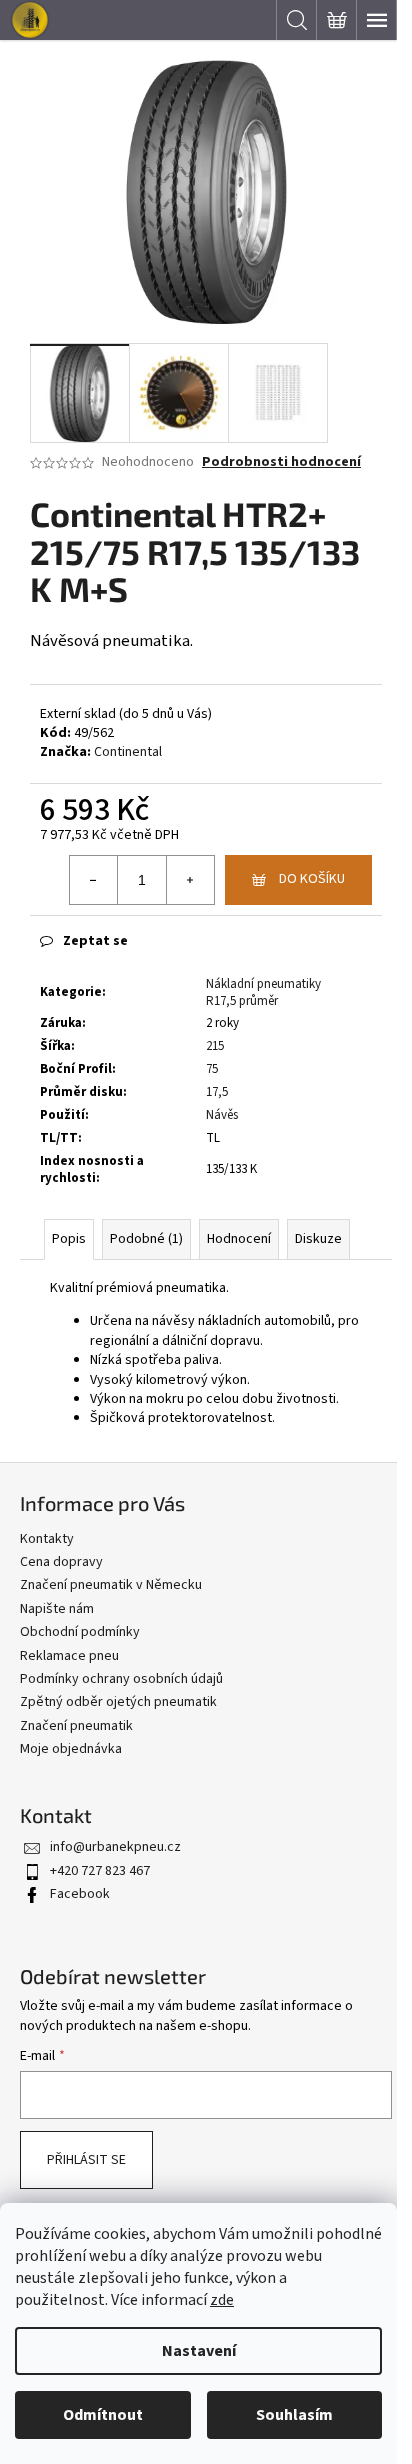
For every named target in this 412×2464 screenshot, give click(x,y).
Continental (128, 752)
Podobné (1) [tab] (146, 1239)
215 (215, 1046)
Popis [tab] (69, 1239)
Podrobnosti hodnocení (281, 462)
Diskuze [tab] (318, 1239)
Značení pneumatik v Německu (111, 1585)
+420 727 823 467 (100, 1871)
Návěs (222, 1115)
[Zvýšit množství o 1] (190, 880)
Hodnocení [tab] (239, 1239)
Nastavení (199, 2351)
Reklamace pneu (69, 1656)
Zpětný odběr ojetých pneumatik (118, 1702)
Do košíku (312, 879)
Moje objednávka (71, 1749)
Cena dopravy (61, 1562)
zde (222, 2300)
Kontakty (47, 1539)
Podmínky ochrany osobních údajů (121, 1679)
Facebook (80, 1894)
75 (212, 1069)
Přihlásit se (86, 2160)
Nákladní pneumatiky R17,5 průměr (263, 992)
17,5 (217, 1092)
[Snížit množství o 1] (94, 880)
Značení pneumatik (76, 1726)
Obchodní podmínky (80, 1632)
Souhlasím (294, 2415)
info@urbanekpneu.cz (115, 1847)
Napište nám (57, 1609)
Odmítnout (103, 2415)
